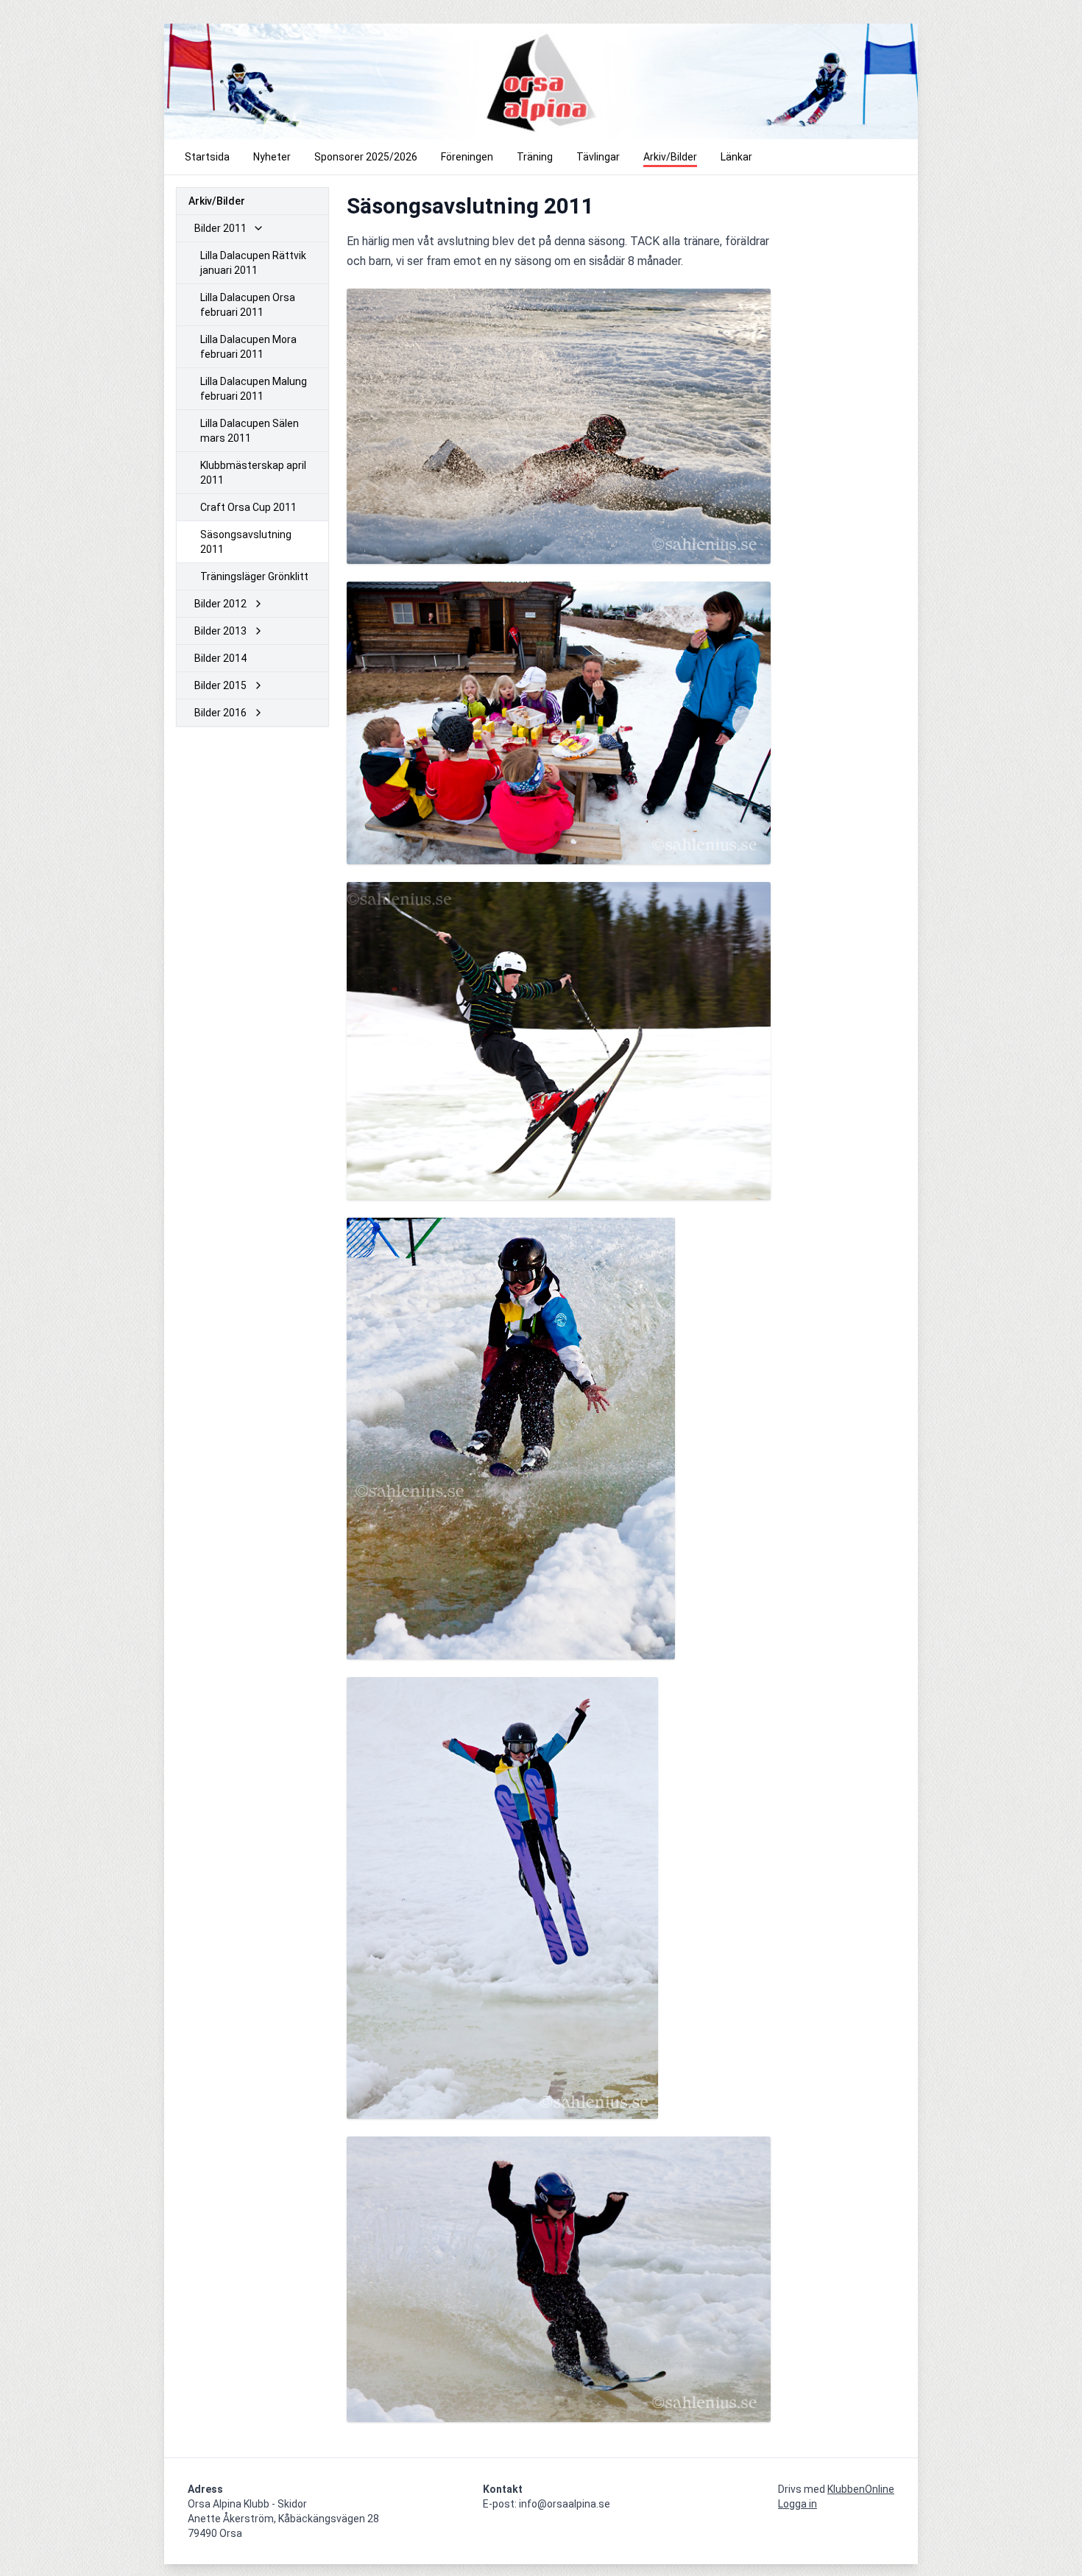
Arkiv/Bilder (217, 201)
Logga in (798, 2504)
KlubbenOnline (861, 2489)
